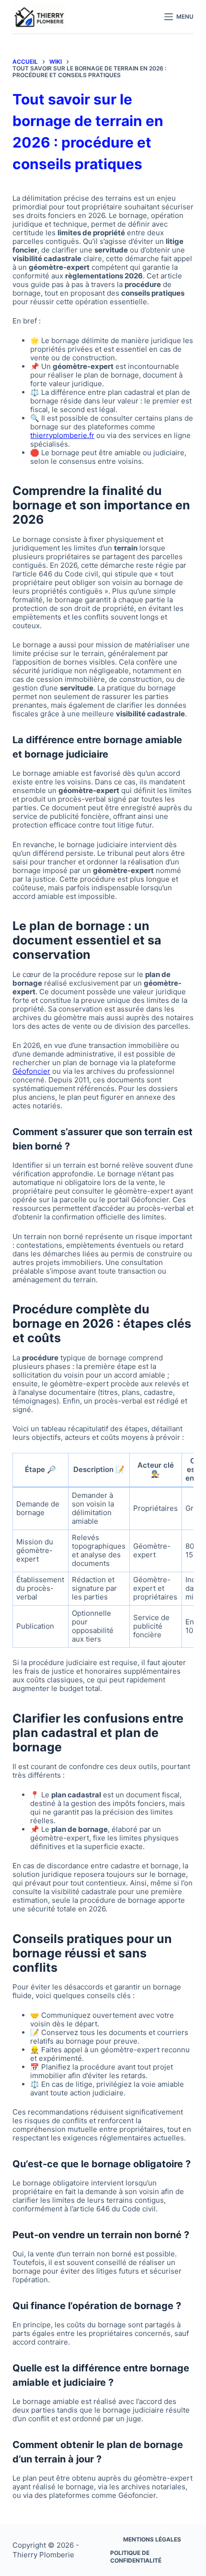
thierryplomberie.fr (62, 435)
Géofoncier (31, 1071)
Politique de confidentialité (136, 2557)
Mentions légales (152, 2539)
